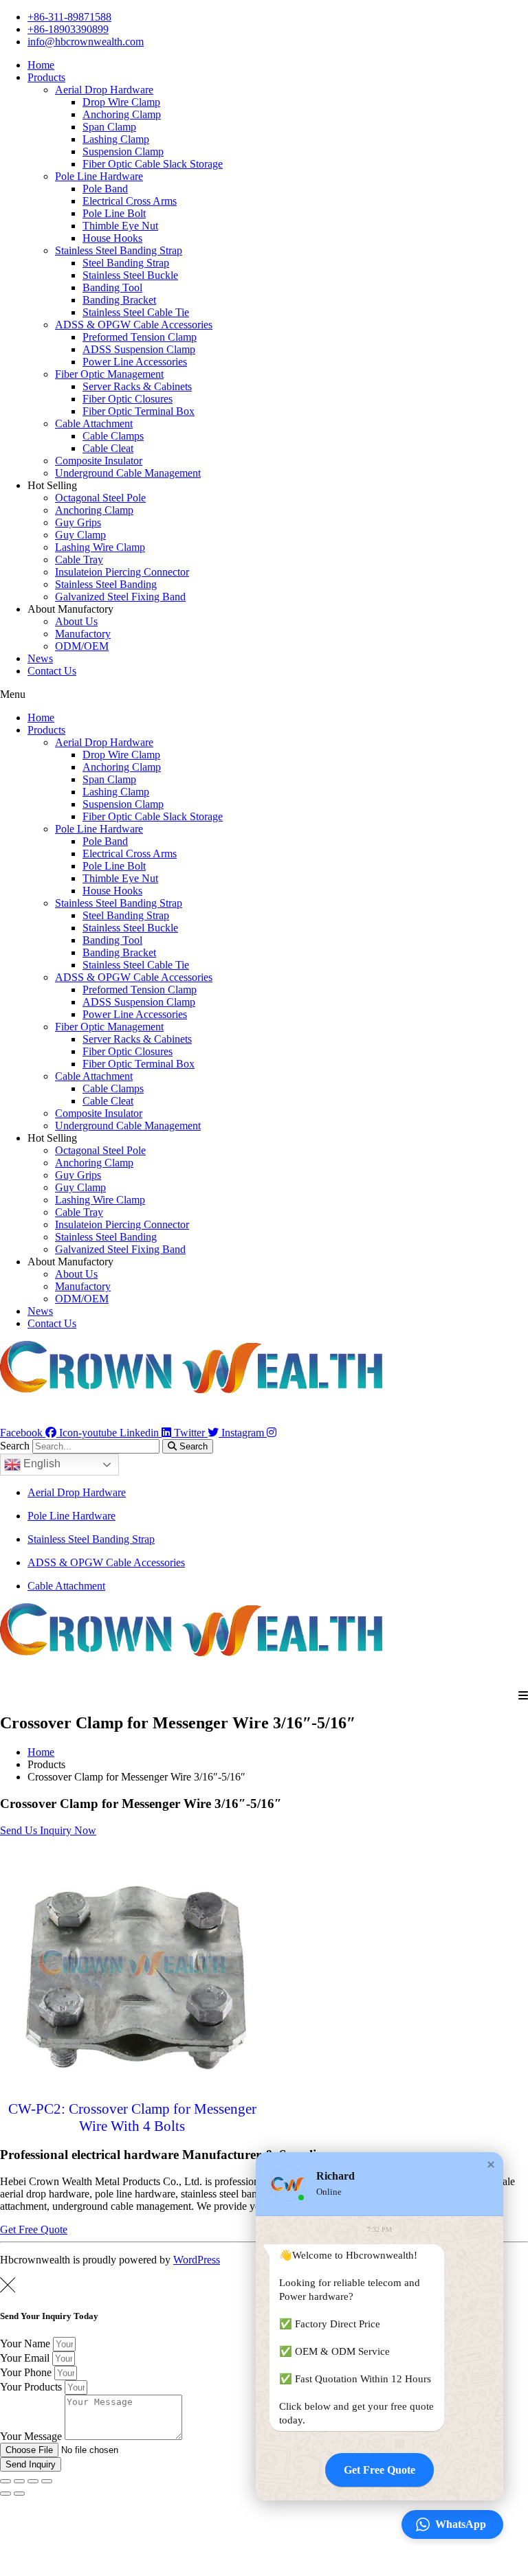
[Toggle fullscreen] (33, 2481)
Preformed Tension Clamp (140, 337)
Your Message (32, 2436)
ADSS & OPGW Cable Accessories (134, 325)
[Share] (19, 2481)
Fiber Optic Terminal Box (139, 411)
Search (15, 1446)
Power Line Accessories (135, 362)
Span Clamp (109, 127)
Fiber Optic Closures (128, 399)
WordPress (197, 2260)
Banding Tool (112, 287)
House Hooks (112, 238)
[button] (264, 694)
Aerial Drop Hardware (104, 90)
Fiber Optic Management (109, 374)
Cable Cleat (108, 448)
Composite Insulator (99, 461)
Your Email (26, 2358)
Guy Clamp (80, 535)
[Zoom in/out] (47, 2481)
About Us (76, 621)
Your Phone (27, 2372)
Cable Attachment (94, 423)
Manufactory (83, 634)
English (41, 1464)
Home (41, 65)
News (40, 658)
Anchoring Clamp (122, 114)
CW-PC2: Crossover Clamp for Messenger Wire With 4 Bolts (132, 2117)
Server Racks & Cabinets (137, 386)
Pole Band (105, 189)
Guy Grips (78, 522)
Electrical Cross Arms (130, 201)
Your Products (32, 2387)
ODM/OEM (82, 646)
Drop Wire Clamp (121, 102)
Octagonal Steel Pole (100, 498)
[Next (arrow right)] (19, 2494)
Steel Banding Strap (126, 263)
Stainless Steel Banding (106, 584)
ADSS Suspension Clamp (139, 349)
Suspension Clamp (123, 151)
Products (46, 77)
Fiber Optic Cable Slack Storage (153, 164)
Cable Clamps (113, 436)
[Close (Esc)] (5, 2481)
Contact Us (52, 671)
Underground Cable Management (128, 473)
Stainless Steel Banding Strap (119, 250)
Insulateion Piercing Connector (122, 572)
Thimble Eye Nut (120, 226)
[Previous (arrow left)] (5, 2494)
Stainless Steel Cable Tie (136, 312)
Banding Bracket (119, 300)
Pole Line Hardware (99, 176)
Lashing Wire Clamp (100, 547)
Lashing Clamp (116, 139)
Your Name (26, 2343)
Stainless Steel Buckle (130, 275)
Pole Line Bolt (114, 213)
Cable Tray (79, 560)
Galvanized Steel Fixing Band (120, 597)
